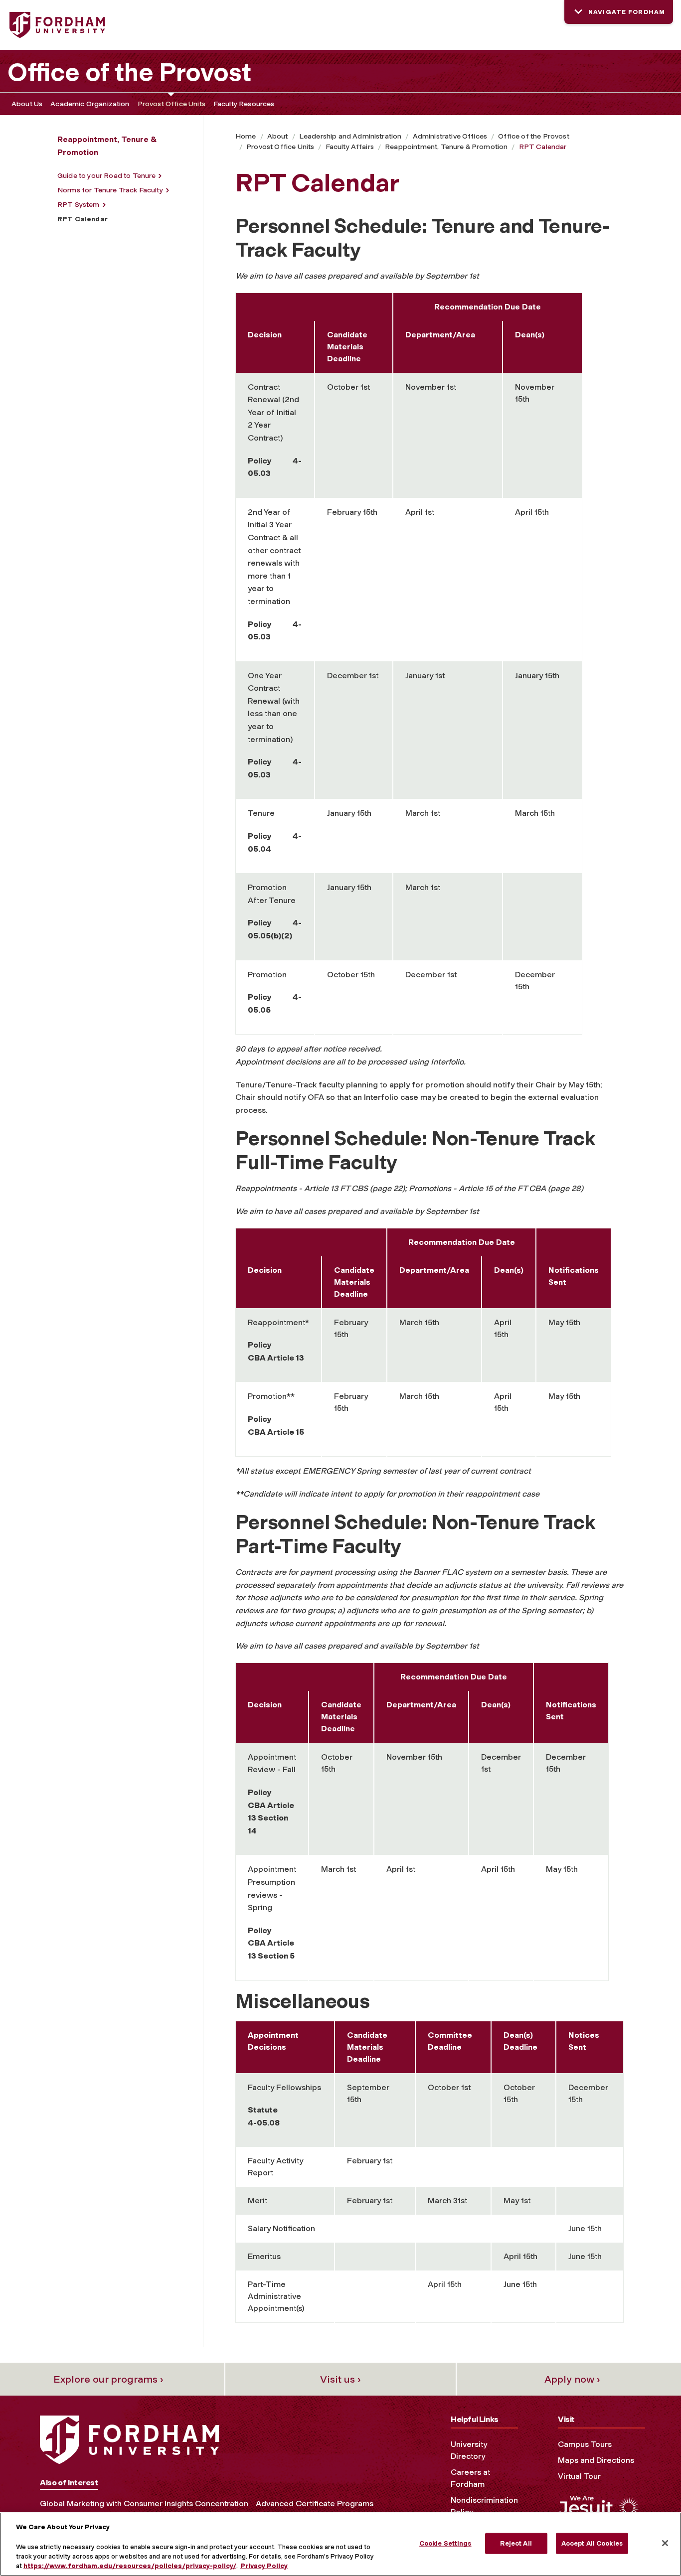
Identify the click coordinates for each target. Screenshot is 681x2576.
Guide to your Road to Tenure (106, 176)
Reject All (516, 2543)
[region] (340, 2544)
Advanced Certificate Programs (315, 2503)
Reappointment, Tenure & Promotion (446, 147)
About (278, 136)
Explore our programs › (108, 2379)
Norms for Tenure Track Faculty (110, 190)
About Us (27, 104)
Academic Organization (90, 104)
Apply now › (572, 2379)
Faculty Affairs (350, 147)
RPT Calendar (543, 147)
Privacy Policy (264, 2566)
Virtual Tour (579, 2476)
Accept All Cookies (592, 2543)
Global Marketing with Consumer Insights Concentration (144, 2503)
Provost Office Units (171, 104)
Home (246, 136)
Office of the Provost (129, 72)
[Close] (665, 2543)
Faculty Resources (244, 104)
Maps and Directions (596, 2460)
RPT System (79, 205)
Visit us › (340, 2379)
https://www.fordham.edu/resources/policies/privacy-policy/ (130, 2566)
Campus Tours (585, 2444)
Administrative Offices (450, 136)
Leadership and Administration (350, 136)
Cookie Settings (445, 2543)
